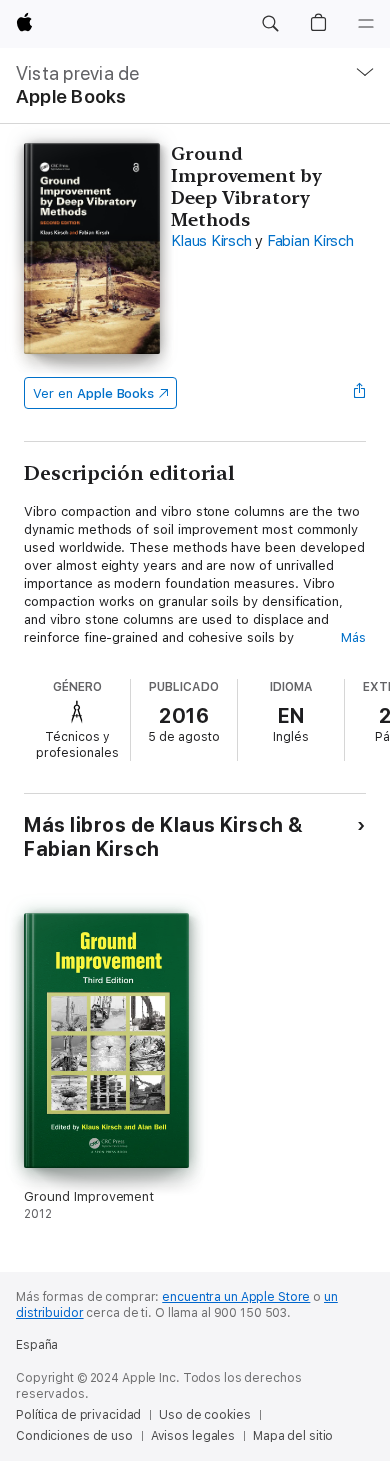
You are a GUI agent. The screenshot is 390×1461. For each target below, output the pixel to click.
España (37, 1345)
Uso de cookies (204, 1415)
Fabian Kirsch (310, 241)
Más (353, 637)
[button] (270, 24)
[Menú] (366, 24)
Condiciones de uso (74, 1436)
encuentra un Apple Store (236, 1297)
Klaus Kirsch (211, 241)
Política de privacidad (78, 1415)
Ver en (93, 393)
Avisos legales (193, 1436)
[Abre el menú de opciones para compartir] (360, 393)
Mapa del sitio (293, 1436)
